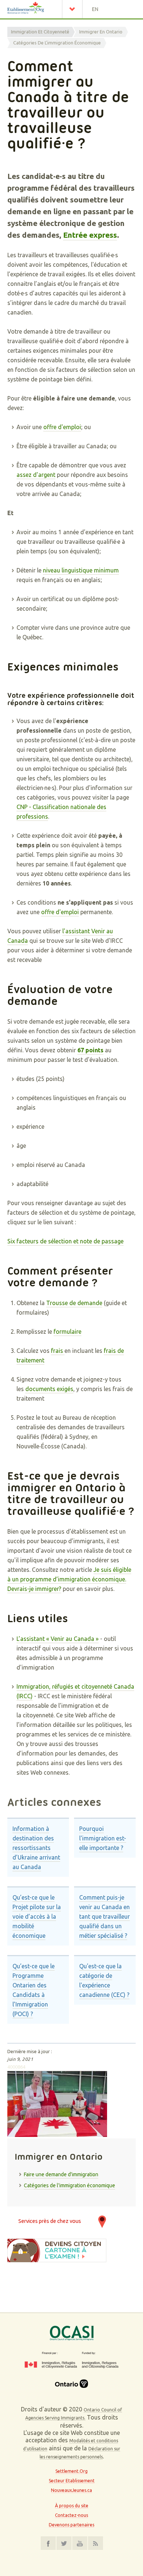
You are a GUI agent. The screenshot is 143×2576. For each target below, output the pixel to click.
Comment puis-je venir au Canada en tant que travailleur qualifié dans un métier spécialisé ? (104, 1916)
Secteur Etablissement (72, 2481)
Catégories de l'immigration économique (57, 43)
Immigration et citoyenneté (40, 32)
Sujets (74, 9)
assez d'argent (36, 475)
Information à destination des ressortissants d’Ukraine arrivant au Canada (36, 1848)
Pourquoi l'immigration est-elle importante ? (103, 1838)
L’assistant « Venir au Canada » (58, 1639)
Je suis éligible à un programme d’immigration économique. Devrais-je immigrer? (69, 1579)
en (95, 9)
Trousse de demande (74, 1303)
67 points (90, 1050)
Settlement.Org (71, 2471)
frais (58, 1351)
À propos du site (72, 2506)
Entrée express (90, 235)
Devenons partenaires (71, 2525)
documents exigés (49, 1389)
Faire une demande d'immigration (61, 2174)
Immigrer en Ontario (101, 32)
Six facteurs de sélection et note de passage (65, 1241)
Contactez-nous (71, 2515)
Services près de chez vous (50, 2221)
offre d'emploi (62, 427)
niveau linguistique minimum (81, 570)
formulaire (67, 1332)
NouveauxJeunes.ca (71, 2490)
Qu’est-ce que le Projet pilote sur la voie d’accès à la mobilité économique (37, 1916)
